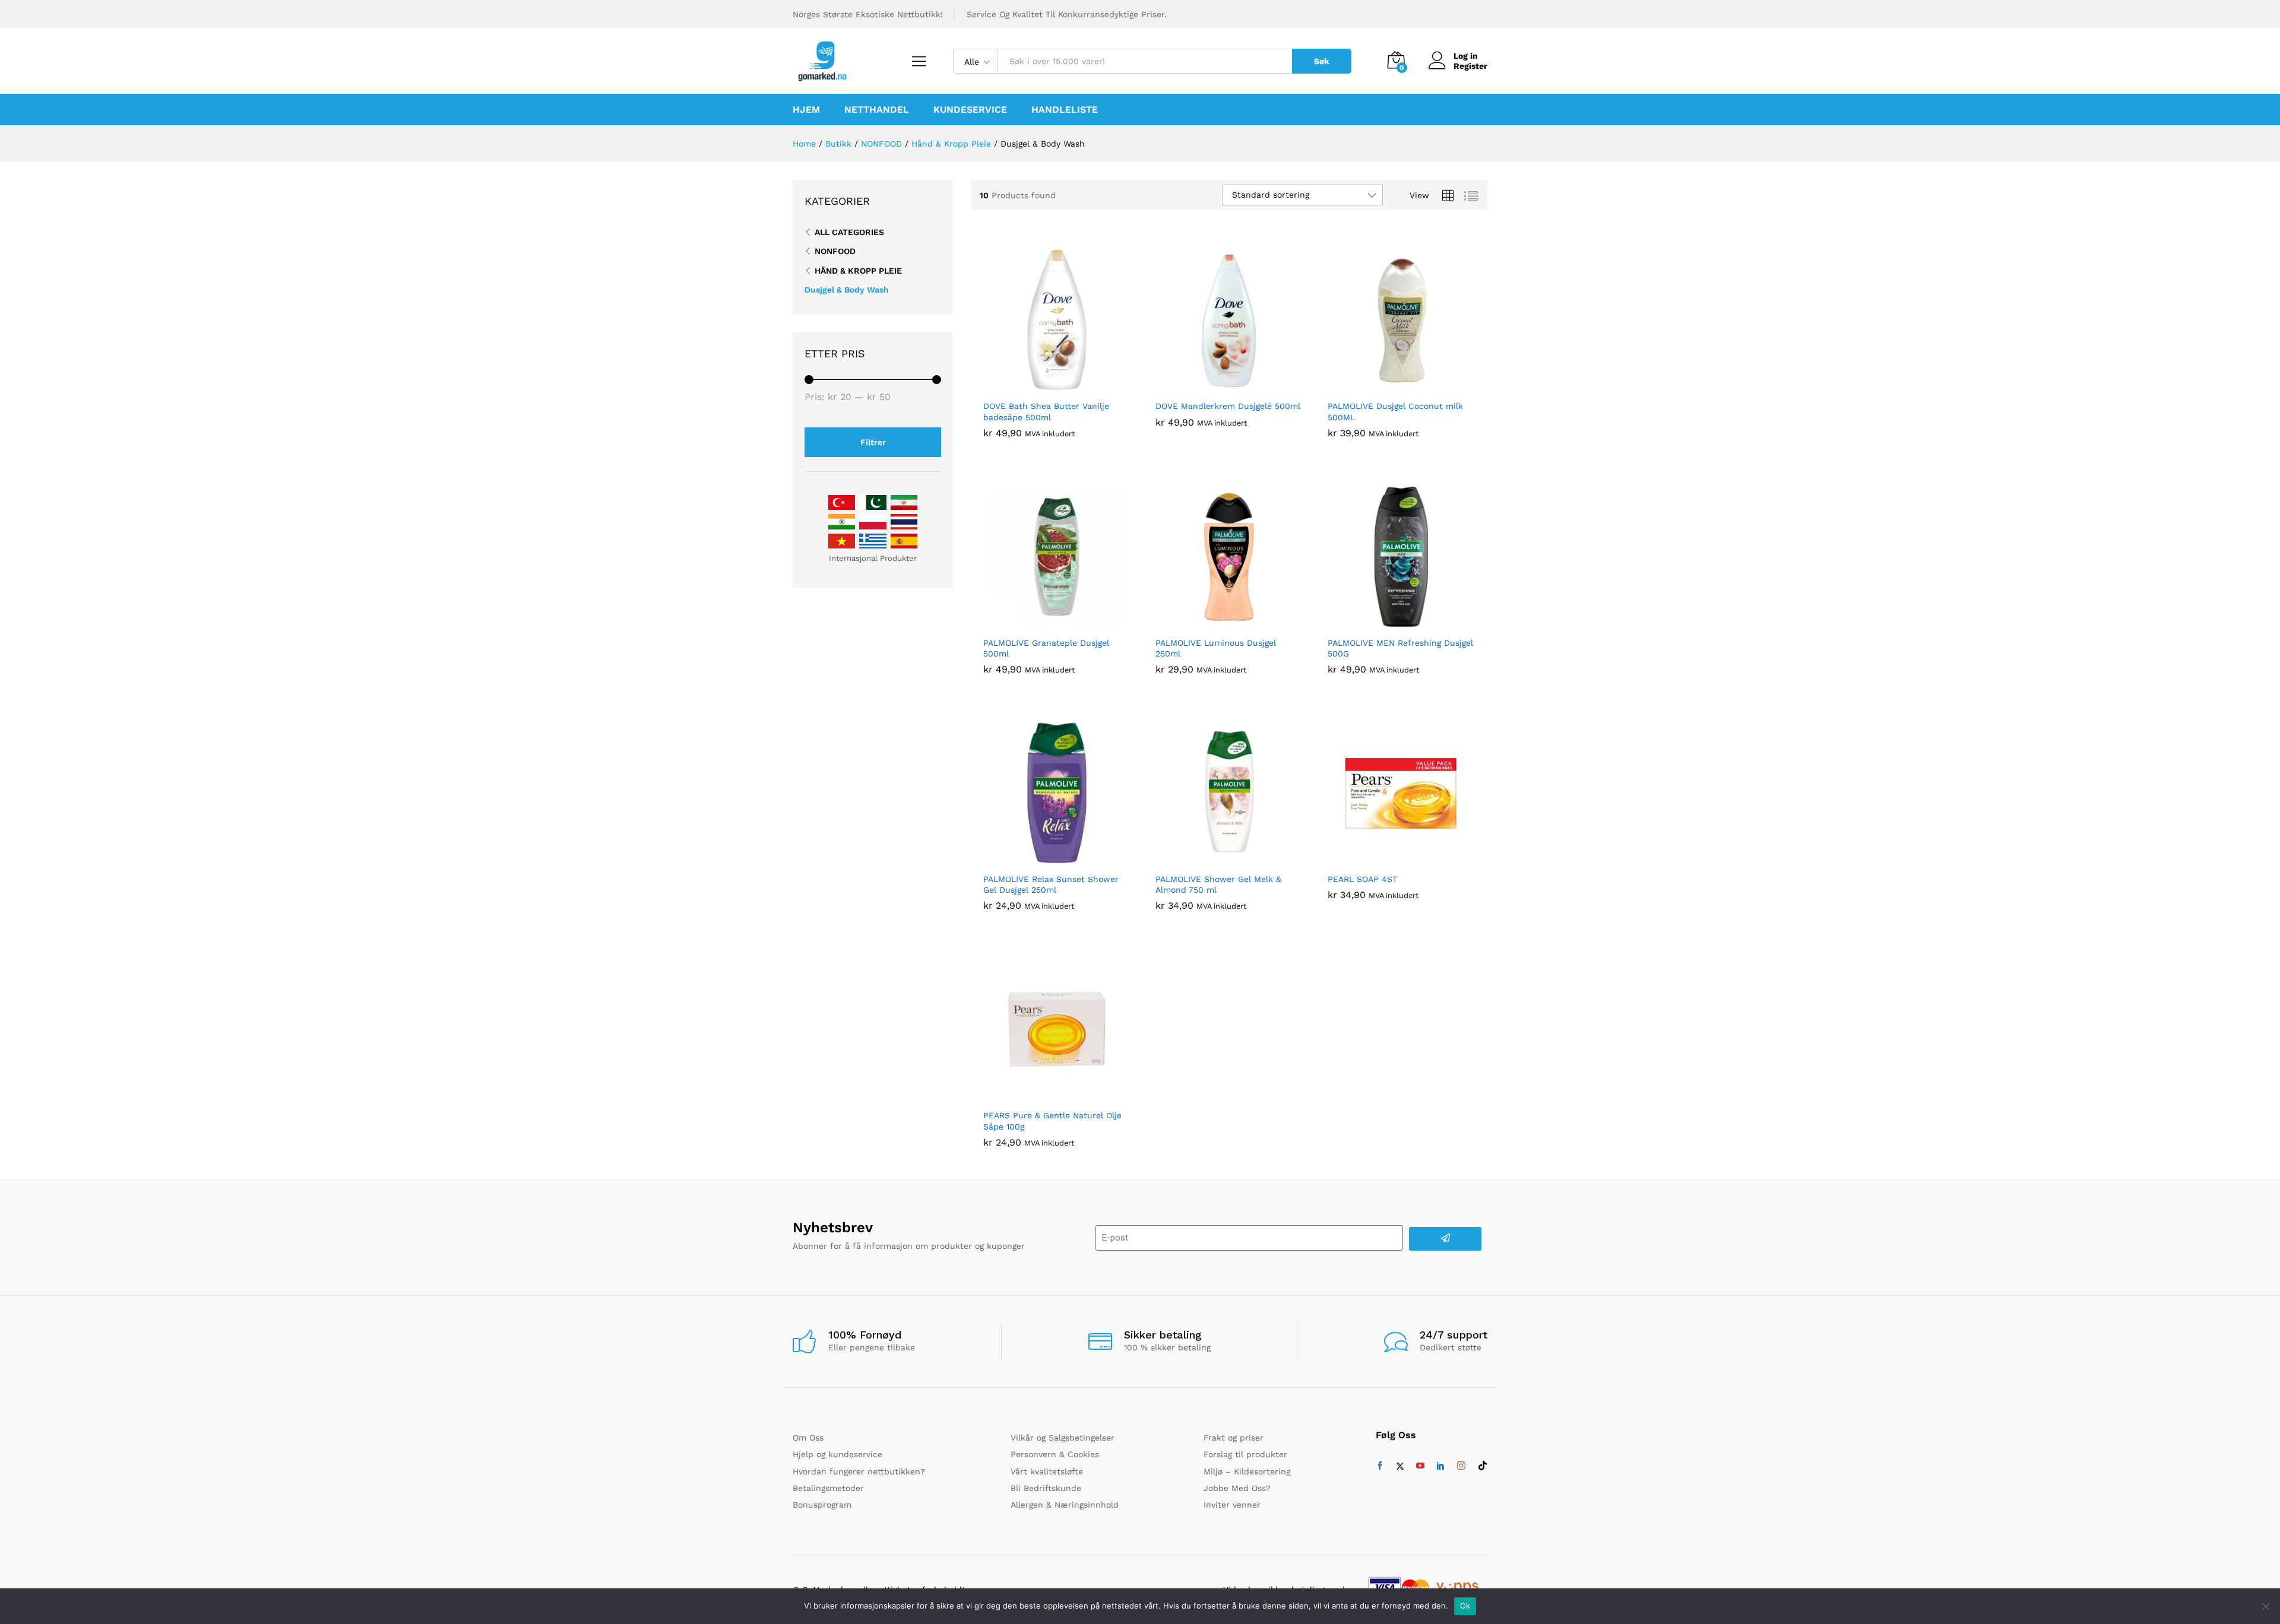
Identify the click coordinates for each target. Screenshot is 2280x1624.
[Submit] (1445, 1239)
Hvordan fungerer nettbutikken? (859, 1471)
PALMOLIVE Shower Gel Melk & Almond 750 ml (1218, 884)
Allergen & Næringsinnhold (1065, 1505)
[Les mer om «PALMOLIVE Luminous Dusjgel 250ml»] (1215, 623)
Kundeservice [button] (970, 110)
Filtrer (873, 442)
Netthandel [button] (877, 110)
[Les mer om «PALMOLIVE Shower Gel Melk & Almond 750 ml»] (1215, 859)
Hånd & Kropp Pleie (858, 271)
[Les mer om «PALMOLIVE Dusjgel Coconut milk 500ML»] (1388, 386)
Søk (1322, 61)
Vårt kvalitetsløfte (1047, 1471)
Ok (1465, 1606)
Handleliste (1065, 110)
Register (1470, 66)
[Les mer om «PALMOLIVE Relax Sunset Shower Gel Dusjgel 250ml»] (1043, 859)
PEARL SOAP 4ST (1362, 879)
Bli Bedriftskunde (1046, 1488)
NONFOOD (835, 251)
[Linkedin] (1440, 1466)
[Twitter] (1400, 1466)
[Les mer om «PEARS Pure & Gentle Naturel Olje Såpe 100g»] (1043, 1096)
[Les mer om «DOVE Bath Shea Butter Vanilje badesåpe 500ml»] (1043, 386)
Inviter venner (1232, 1505)
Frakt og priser (1234, 1438)
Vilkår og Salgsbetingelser (1063, 1438)
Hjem (806, 110)
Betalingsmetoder (828, 1488)
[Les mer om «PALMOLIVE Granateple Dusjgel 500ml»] (1043, 623)
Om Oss (808, 1438)
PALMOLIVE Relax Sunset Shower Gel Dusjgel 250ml (1051, 884)
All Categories (849, 232)
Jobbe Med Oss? (1237, 1488)
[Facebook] (1380, 1466)
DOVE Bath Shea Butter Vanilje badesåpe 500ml (1046, 411)
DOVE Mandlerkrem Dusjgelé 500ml (1228, 406)
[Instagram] (1461, 1466)
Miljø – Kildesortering (1247, 1471)
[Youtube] (1420, 1466)
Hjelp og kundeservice (837, 1454)
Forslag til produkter (1245, 1454)
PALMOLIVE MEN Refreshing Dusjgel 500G (1400, 648)
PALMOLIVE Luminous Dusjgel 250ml (1216, 648)
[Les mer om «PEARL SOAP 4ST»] (1388, 859)
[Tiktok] (1483, 1466)
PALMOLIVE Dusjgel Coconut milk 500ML (1395, 411)
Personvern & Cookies (1055, 1454)
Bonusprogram (822, 1505)
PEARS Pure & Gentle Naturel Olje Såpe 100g (1052, 1121)
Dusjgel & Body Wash (847, 290)
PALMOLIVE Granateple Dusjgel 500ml (1046, 648)
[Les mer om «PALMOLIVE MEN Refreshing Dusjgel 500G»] (1388, 623)
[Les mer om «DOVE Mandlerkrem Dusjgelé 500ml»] (1215, 386)
